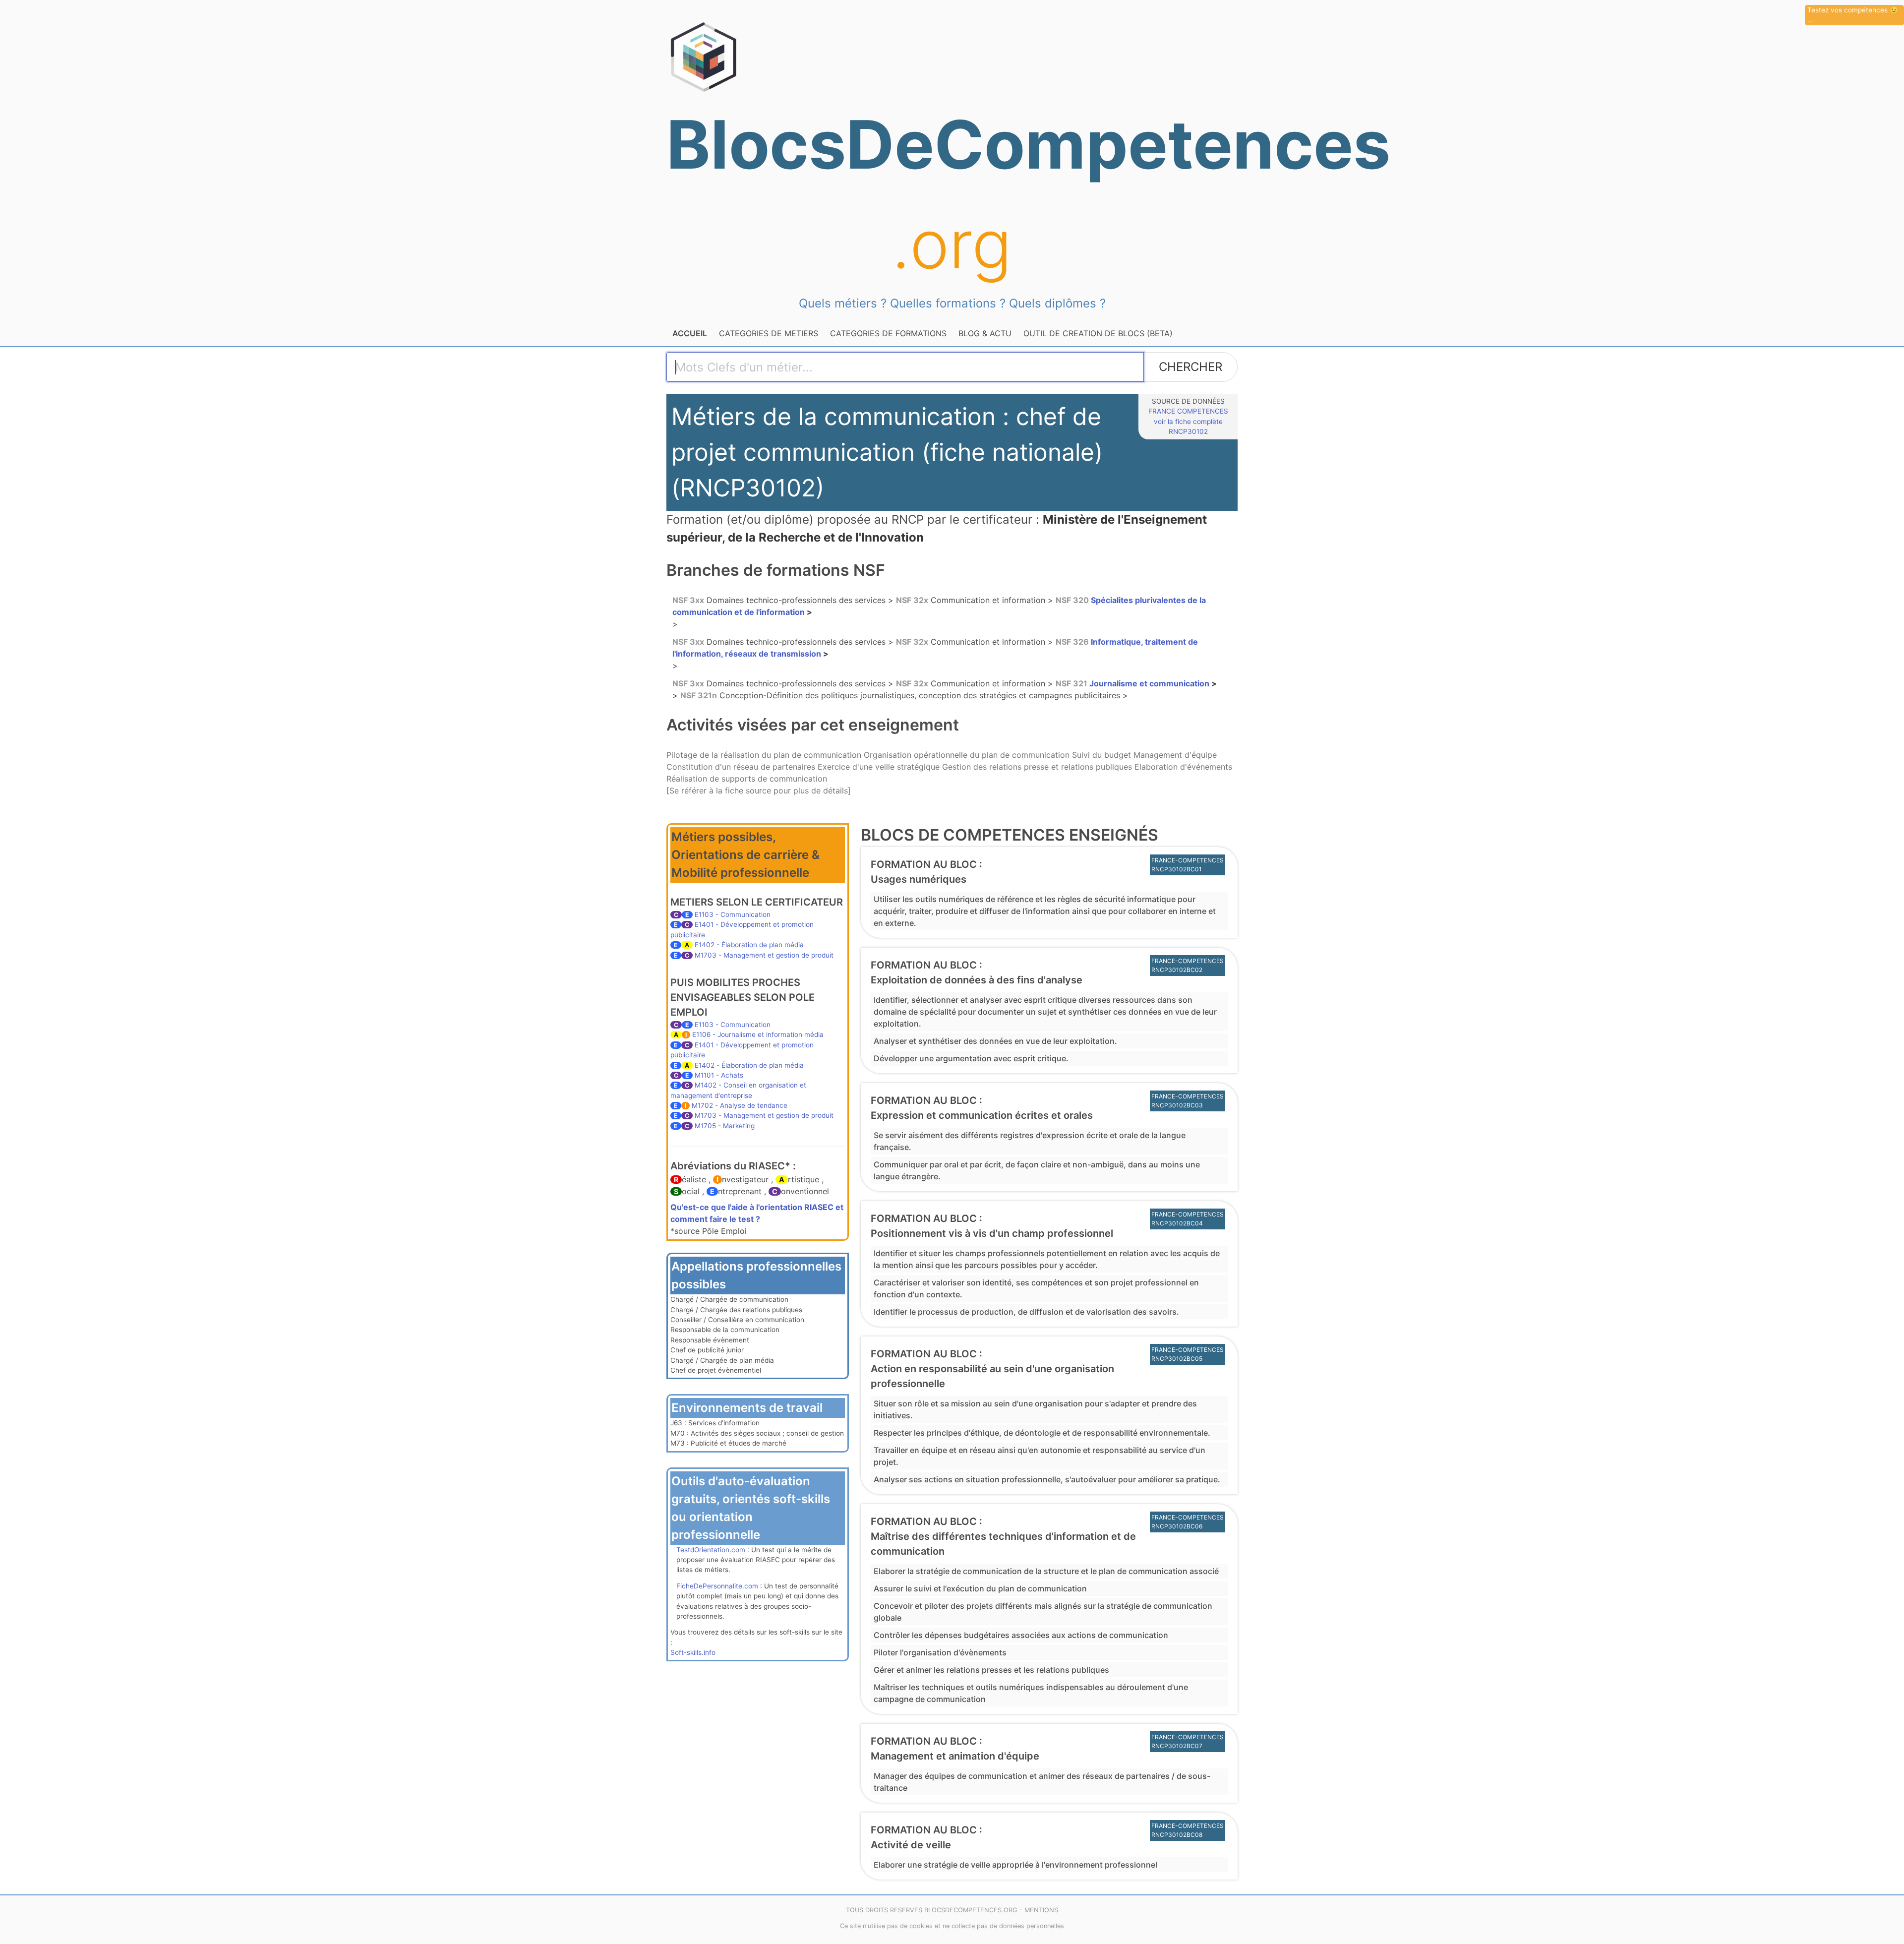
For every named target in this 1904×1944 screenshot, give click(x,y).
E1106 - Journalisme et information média (758, 1034)
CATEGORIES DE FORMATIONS (888, 333)
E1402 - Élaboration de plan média (749, 945)
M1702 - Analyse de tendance (740, 1105)
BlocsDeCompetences (952, 194)
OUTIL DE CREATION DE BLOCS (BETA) (1098, 333)
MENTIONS (1041, 1910)
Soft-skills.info (693, 1652)
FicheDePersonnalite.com (717, 1586)
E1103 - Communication (733, 914)
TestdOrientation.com (711, 1550)
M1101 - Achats (719, 1075)
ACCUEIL (690, 333)
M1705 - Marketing (725, 1126)
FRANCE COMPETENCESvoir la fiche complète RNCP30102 (1188, 421)
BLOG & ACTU (985, 333)
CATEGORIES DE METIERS (769, 333)
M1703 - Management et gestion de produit (764, 955)
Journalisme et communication (1133, 683)
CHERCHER (1190, 367)
